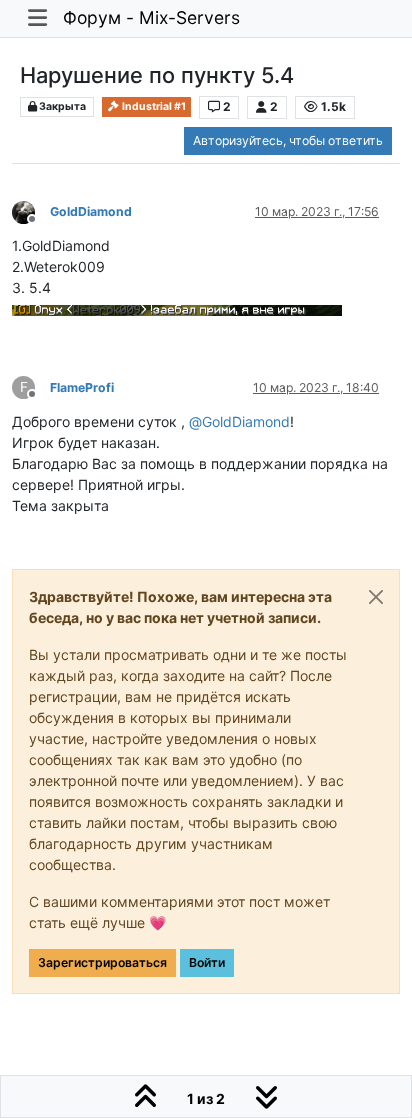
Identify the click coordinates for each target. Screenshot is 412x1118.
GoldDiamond (91, 211)
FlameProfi (82, 387)
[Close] (376, 597)
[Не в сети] (31, 210)
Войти (207, 962)
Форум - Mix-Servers (151, 17)
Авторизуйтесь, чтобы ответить (288, 140)
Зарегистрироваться (102, 962)
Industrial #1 (153, 106)
